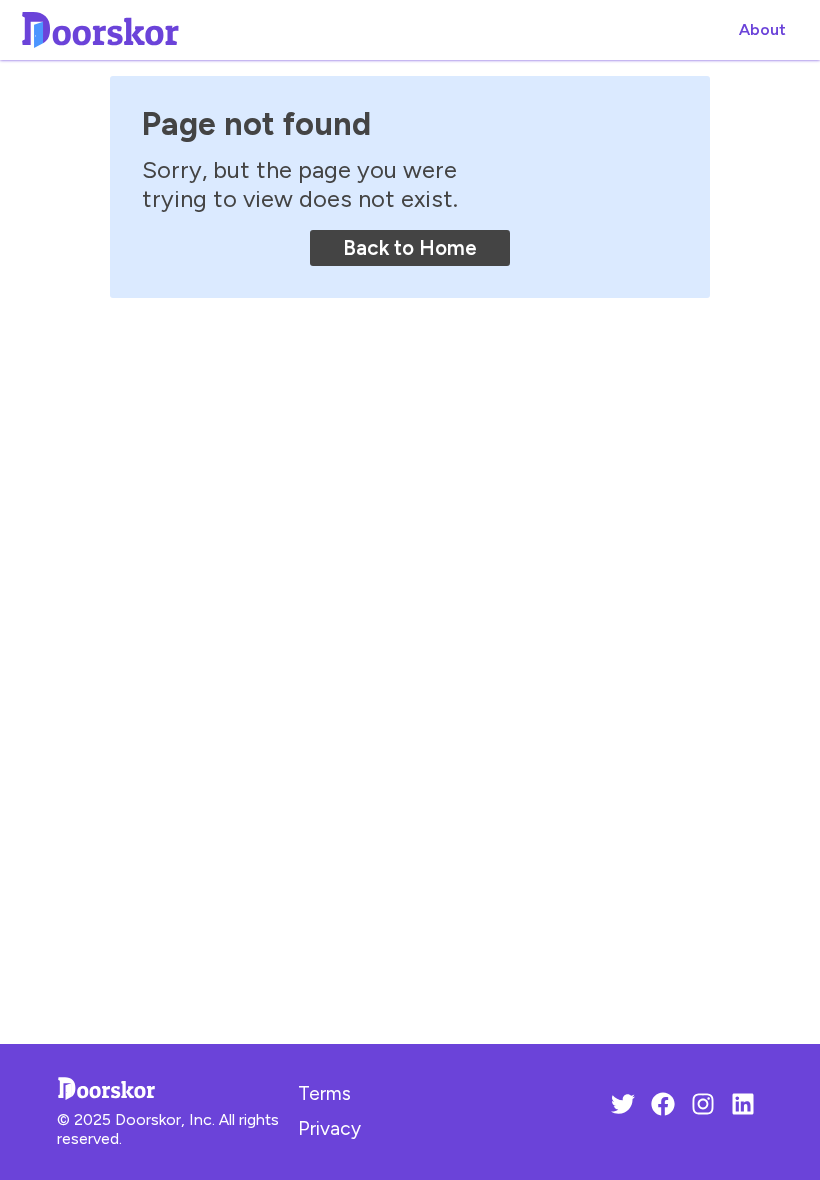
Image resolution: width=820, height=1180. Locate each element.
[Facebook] (663, 1107)
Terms (324, 1093)
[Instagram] (703, 1107)
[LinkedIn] (743, 1107)
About (762, 29)
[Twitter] (623, 1107)
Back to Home (410, 247)
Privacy (329, 1128)
